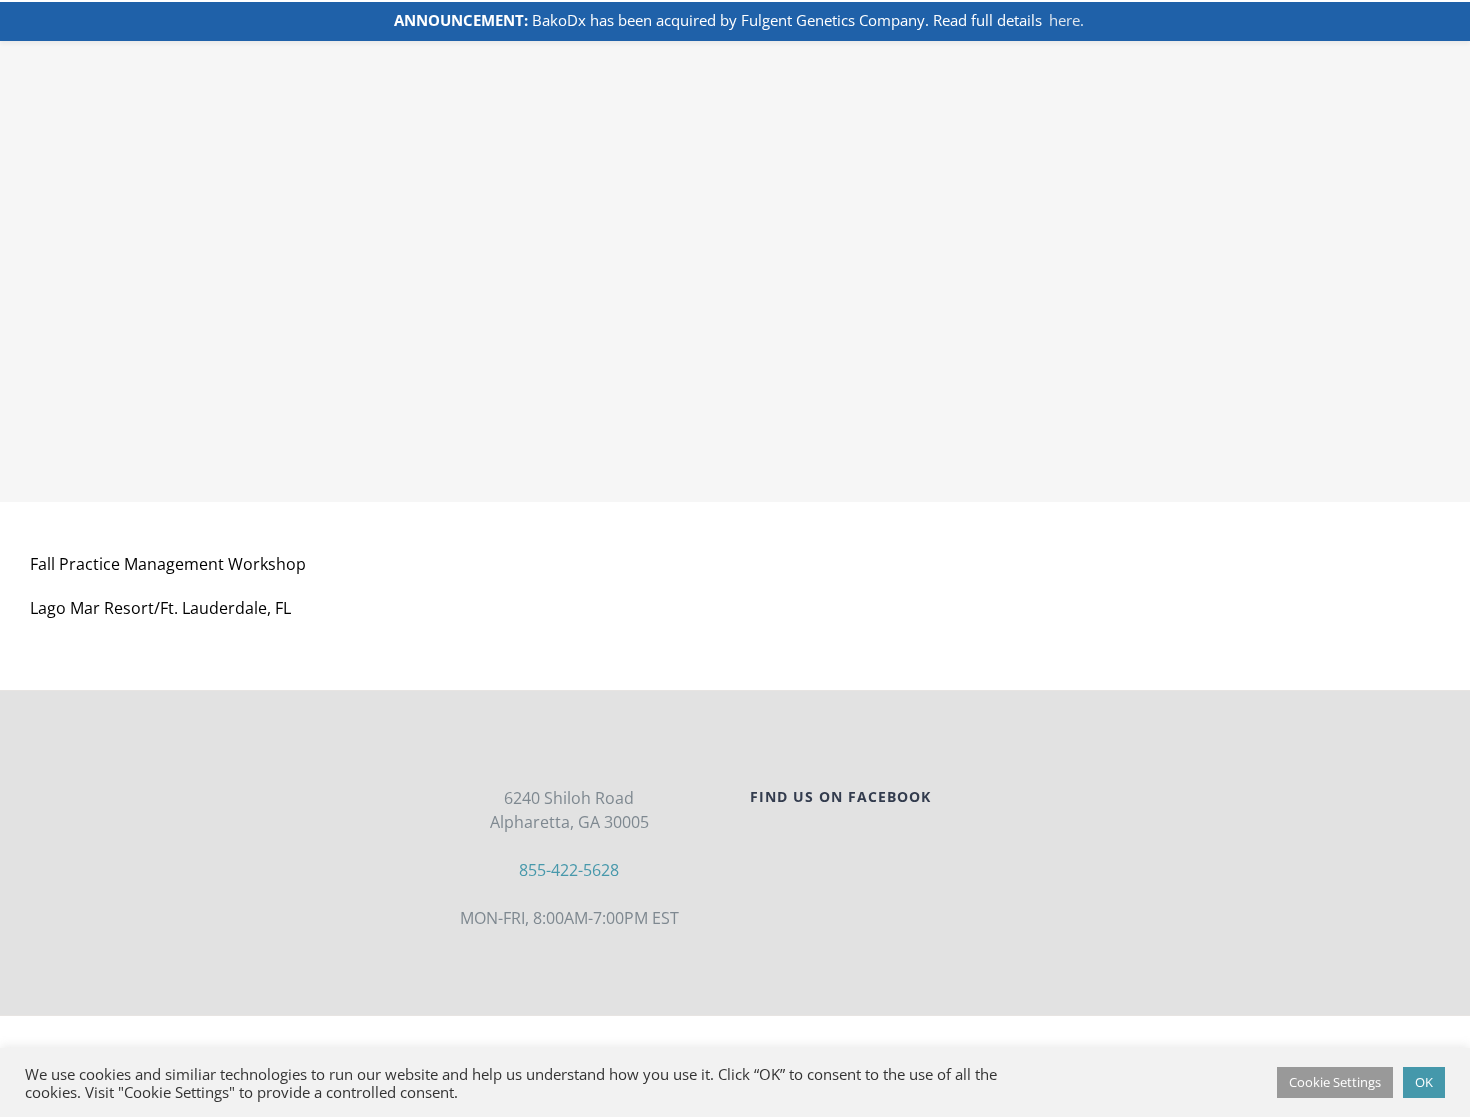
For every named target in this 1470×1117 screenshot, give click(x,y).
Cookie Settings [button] (1335, 1082)
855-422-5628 (569, 870)
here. (1066, 20)
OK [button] (1424, 1082)
